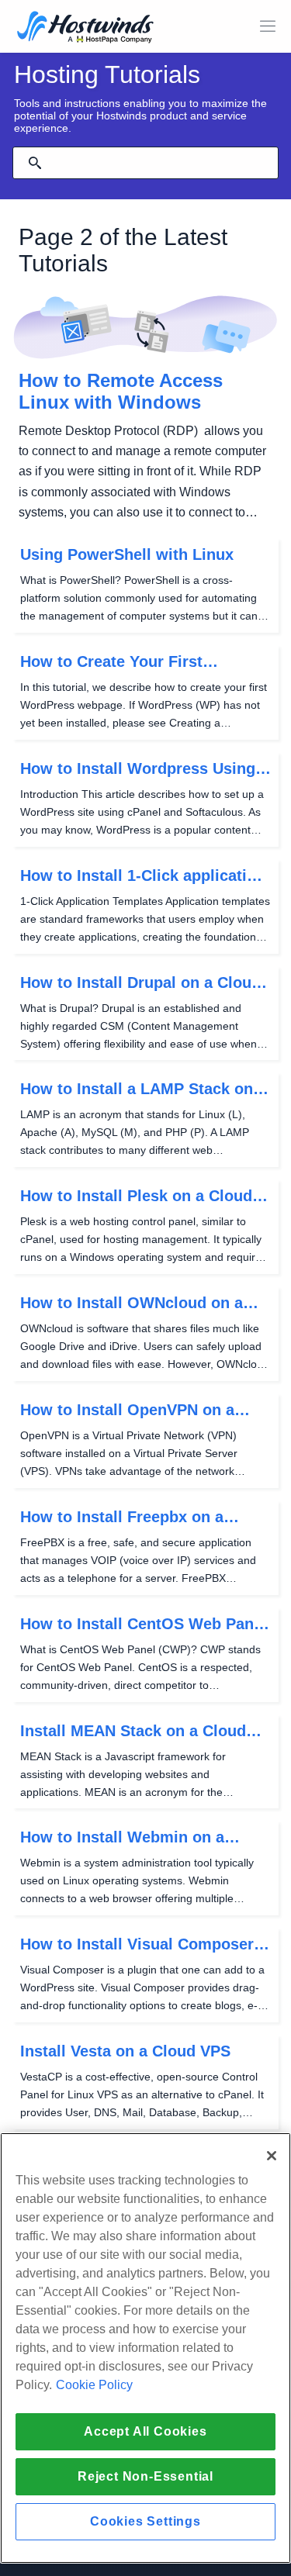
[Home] (85, 28)
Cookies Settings (145, 2521)
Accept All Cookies (145, 2431)
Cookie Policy (94, 2385)
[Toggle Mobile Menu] (268, 26)
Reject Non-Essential (145, 2476)
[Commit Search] (35, 163)
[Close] (272, 2156)
